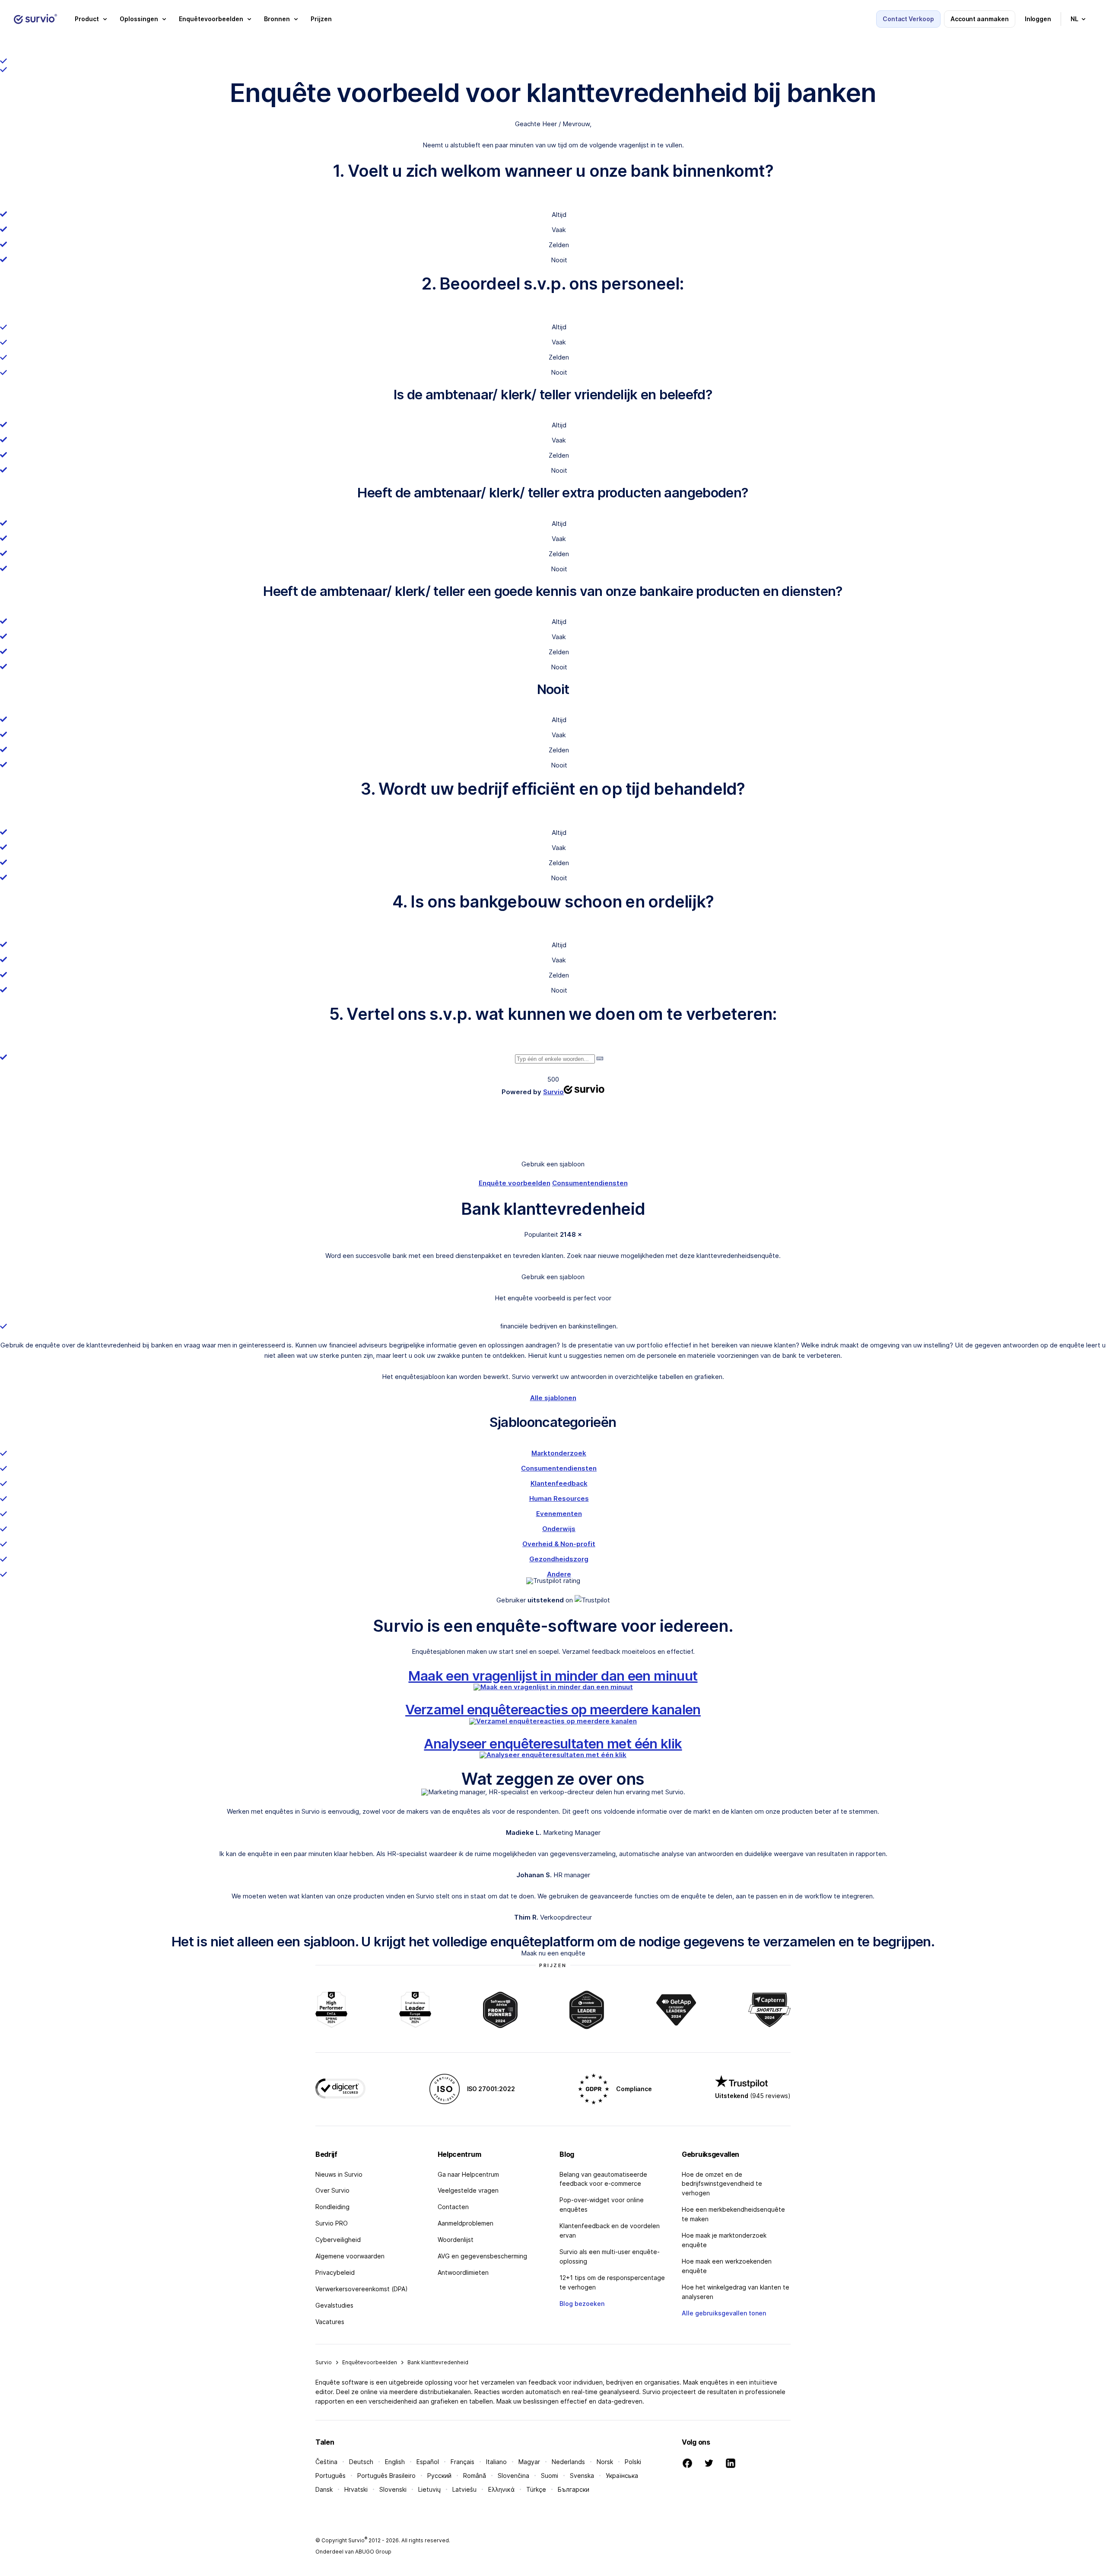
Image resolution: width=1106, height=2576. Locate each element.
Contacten (453, 2207)
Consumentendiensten (590, 1183)
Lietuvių (429, 2489)
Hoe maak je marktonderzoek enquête (724, 2240)
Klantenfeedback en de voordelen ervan (610, 2231)
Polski (633, 2462)
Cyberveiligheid (338, 2240)
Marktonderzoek (559, 1453)
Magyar (529, 2462)
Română (475, 2476)
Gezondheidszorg (559, 1559)
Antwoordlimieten (463, 2272)
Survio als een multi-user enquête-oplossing (610, 2256)
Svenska (582, 2476)
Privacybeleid (335, 2272)
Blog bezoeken (582, 2304)
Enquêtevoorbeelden (370, 2362)
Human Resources (559, 1498)
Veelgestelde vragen (468, 2190)
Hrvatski (356, 2489)
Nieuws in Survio (339, 2174)
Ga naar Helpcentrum (468, 2174)
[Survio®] (35, 19)
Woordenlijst (456, 2240)
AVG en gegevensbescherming (482, 2256)
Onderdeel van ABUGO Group (353, 2552)
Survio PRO (332, 2223)
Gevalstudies (334, 2305)
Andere (559, 1574)
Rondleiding (332, 2207)
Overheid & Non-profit (559, 1544)
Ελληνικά (501, 2489)
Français (462, 2462)
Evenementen (559, 1514)
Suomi (550, 2476)
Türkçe (536, 2489)
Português (331, 2476)
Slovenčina (513, 2476)
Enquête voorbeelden (515, 1183)
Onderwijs (559, 1529)
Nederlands (568, 2462)
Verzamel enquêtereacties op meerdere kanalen (553, 1709)
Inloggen (1038, 19)
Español (428, 2462)
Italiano (496, 2462)
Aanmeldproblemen (466, 2223)
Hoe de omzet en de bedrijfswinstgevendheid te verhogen (722, 2184)
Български (574, 2489)
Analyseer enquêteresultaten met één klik (553, 1743)
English (395, 2462)
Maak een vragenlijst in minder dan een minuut (553, 1676)
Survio (324, 2362)
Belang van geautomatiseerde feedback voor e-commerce (603, 2179)
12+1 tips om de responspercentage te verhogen (612, 2282)
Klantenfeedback (559, 1483)
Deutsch (361, 2462)
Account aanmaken (980, 19)
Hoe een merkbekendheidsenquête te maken (733, 2214)
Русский (439, 2476)
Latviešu (464, 2489)
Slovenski (393, 2489)
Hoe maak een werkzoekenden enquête (727, 2266)
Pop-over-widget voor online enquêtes (602, 2205)
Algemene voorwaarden (350, 2256)
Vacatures (330, 2322)
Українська (622, 2476)
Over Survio (332, 2190)
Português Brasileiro (386, 2476)
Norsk (605, 2462)
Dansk (324, 2489)
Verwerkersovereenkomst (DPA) (362, 2289)
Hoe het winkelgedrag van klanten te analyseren (736, 2292)
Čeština (326, 2462)
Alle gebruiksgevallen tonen (724, 2313)
